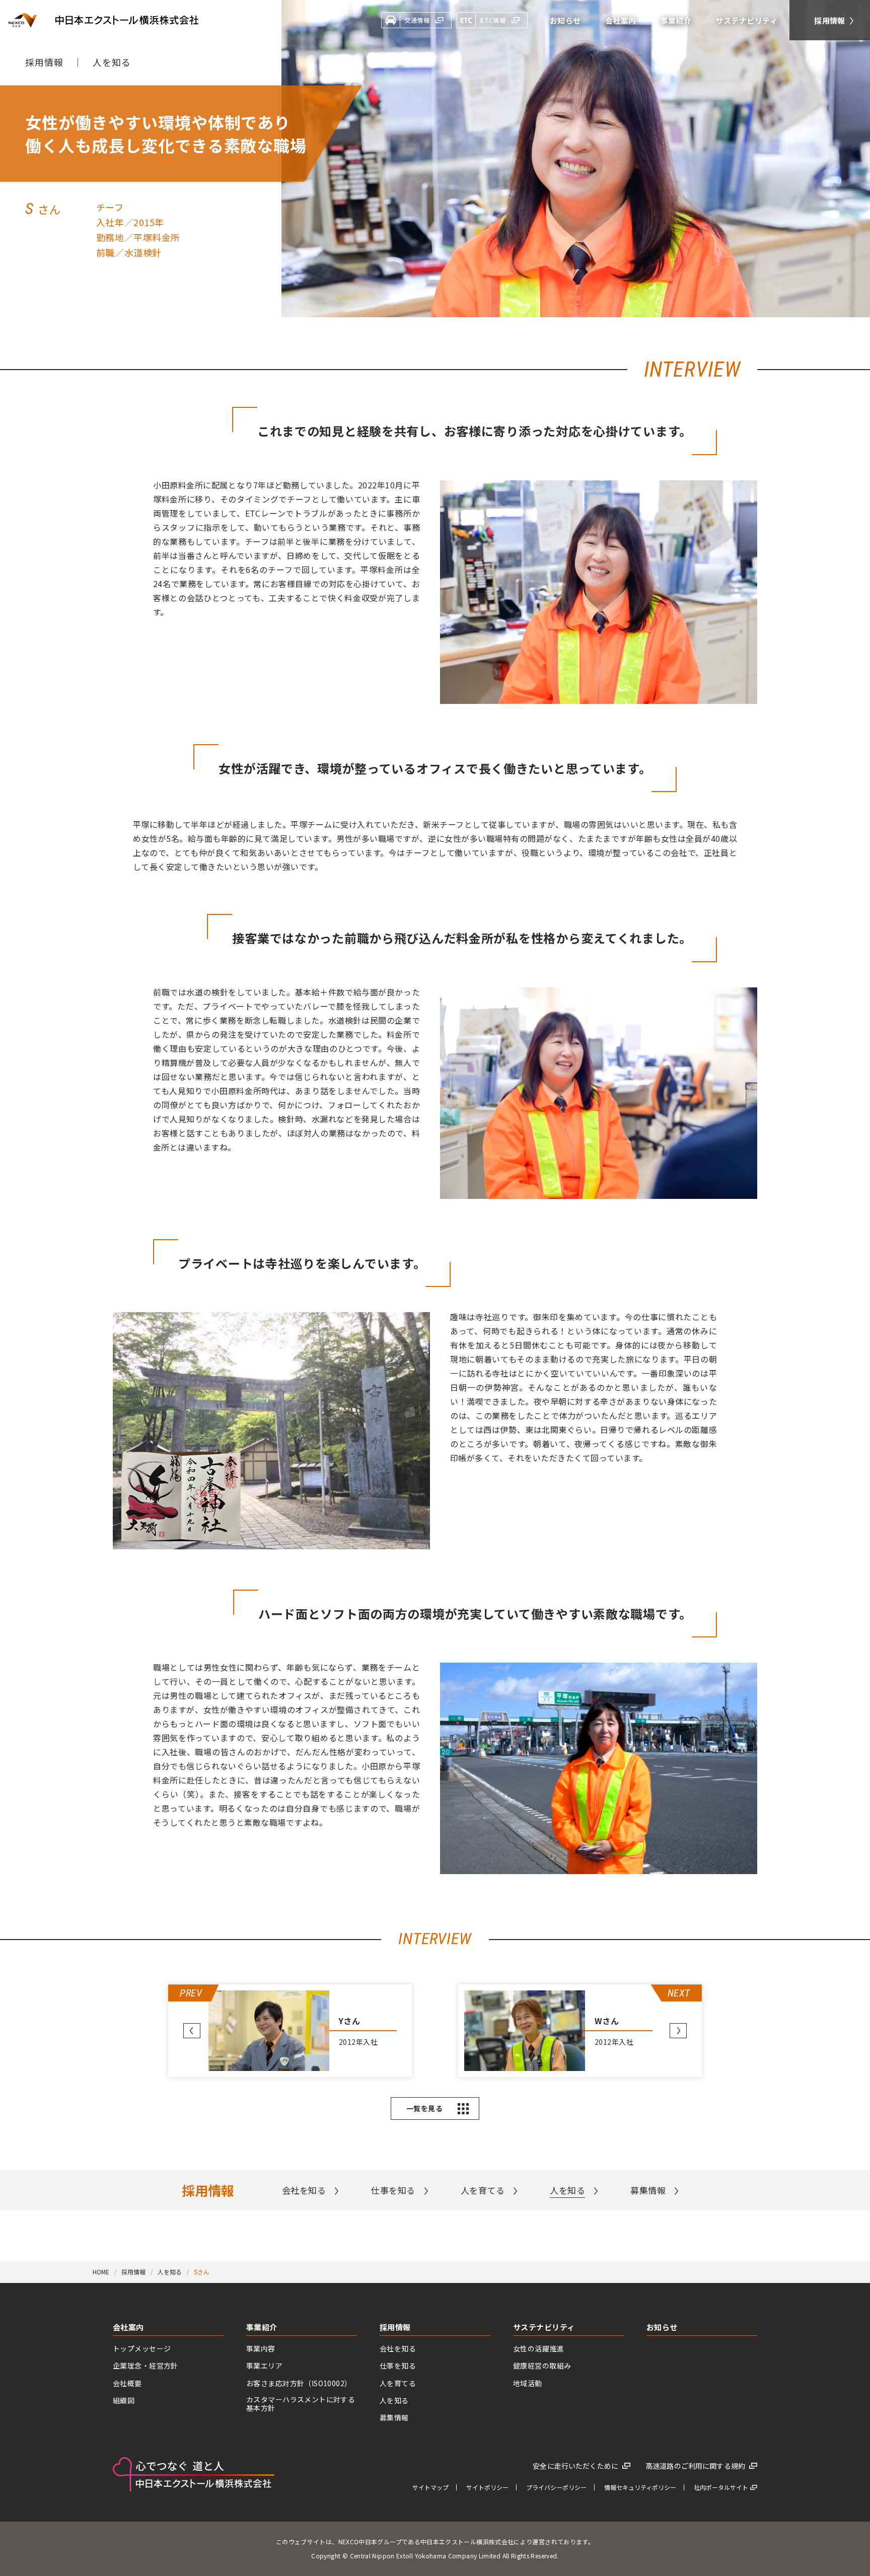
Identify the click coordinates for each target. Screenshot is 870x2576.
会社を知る (304, 2190)
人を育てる (483, 2190)
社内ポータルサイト (721, 2487)
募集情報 (648, 2190)
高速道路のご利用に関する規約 (695, 2466)
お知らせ (662, 2328)
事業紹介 (262, 2328)
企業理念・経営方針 (146, 2366)
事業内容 (261, 2349)
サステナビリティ (544, 2328)
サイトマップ (430, 2487)
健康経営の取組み (542, 2366)
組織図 (124, 2401)
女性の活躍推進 (538, 2349)
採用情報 (44, 62)
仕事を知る (393, 2190)
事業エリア (264, 2366)
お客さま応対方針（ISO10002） (299, 2383)
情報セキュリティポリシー (640, 2487)
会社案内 (128, 2328)
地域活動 (528, 2383)
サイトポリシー (487, 2487)
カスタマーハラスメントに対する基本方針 (301, 2404)
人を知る (112, 62)
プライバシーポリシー (556, 2487)
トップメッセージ (142, 2349)
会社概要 (127, 2383)
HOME (101, 2272)
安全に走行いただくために (575, 2466)
